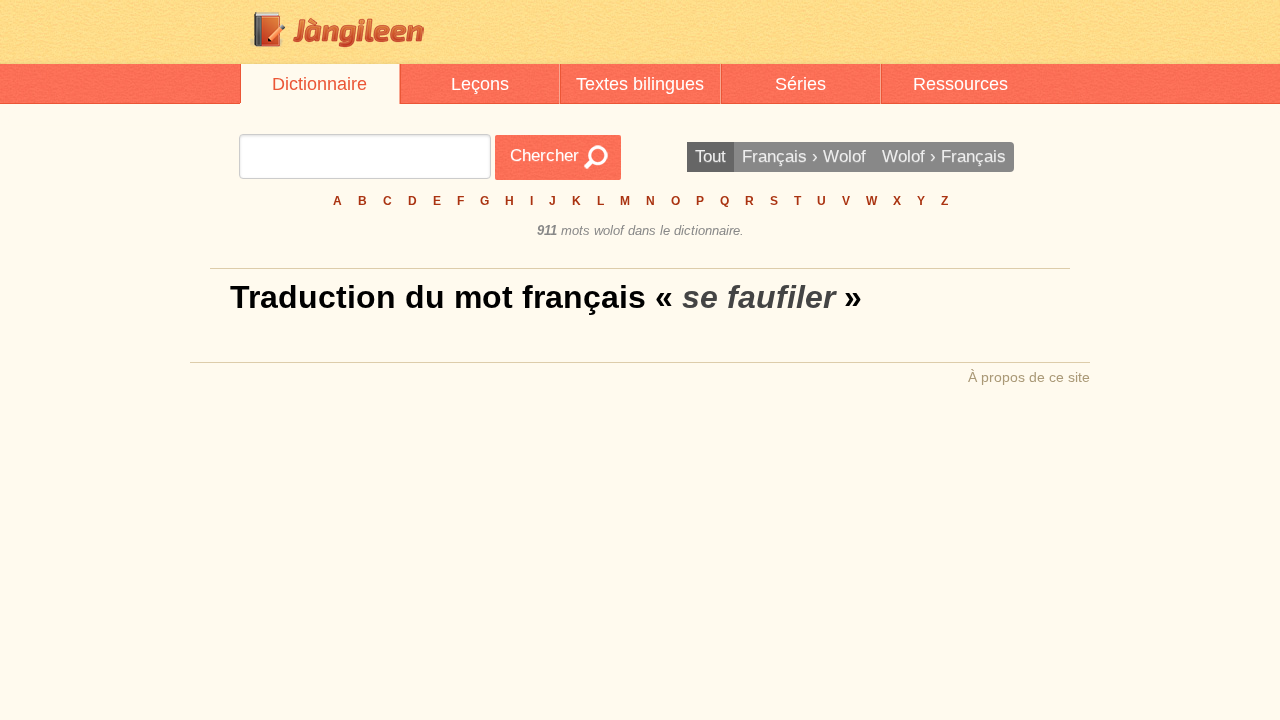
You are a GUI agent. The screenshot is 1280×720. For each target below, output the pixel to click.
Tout (710, 156)
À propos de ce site (1029, 377)
